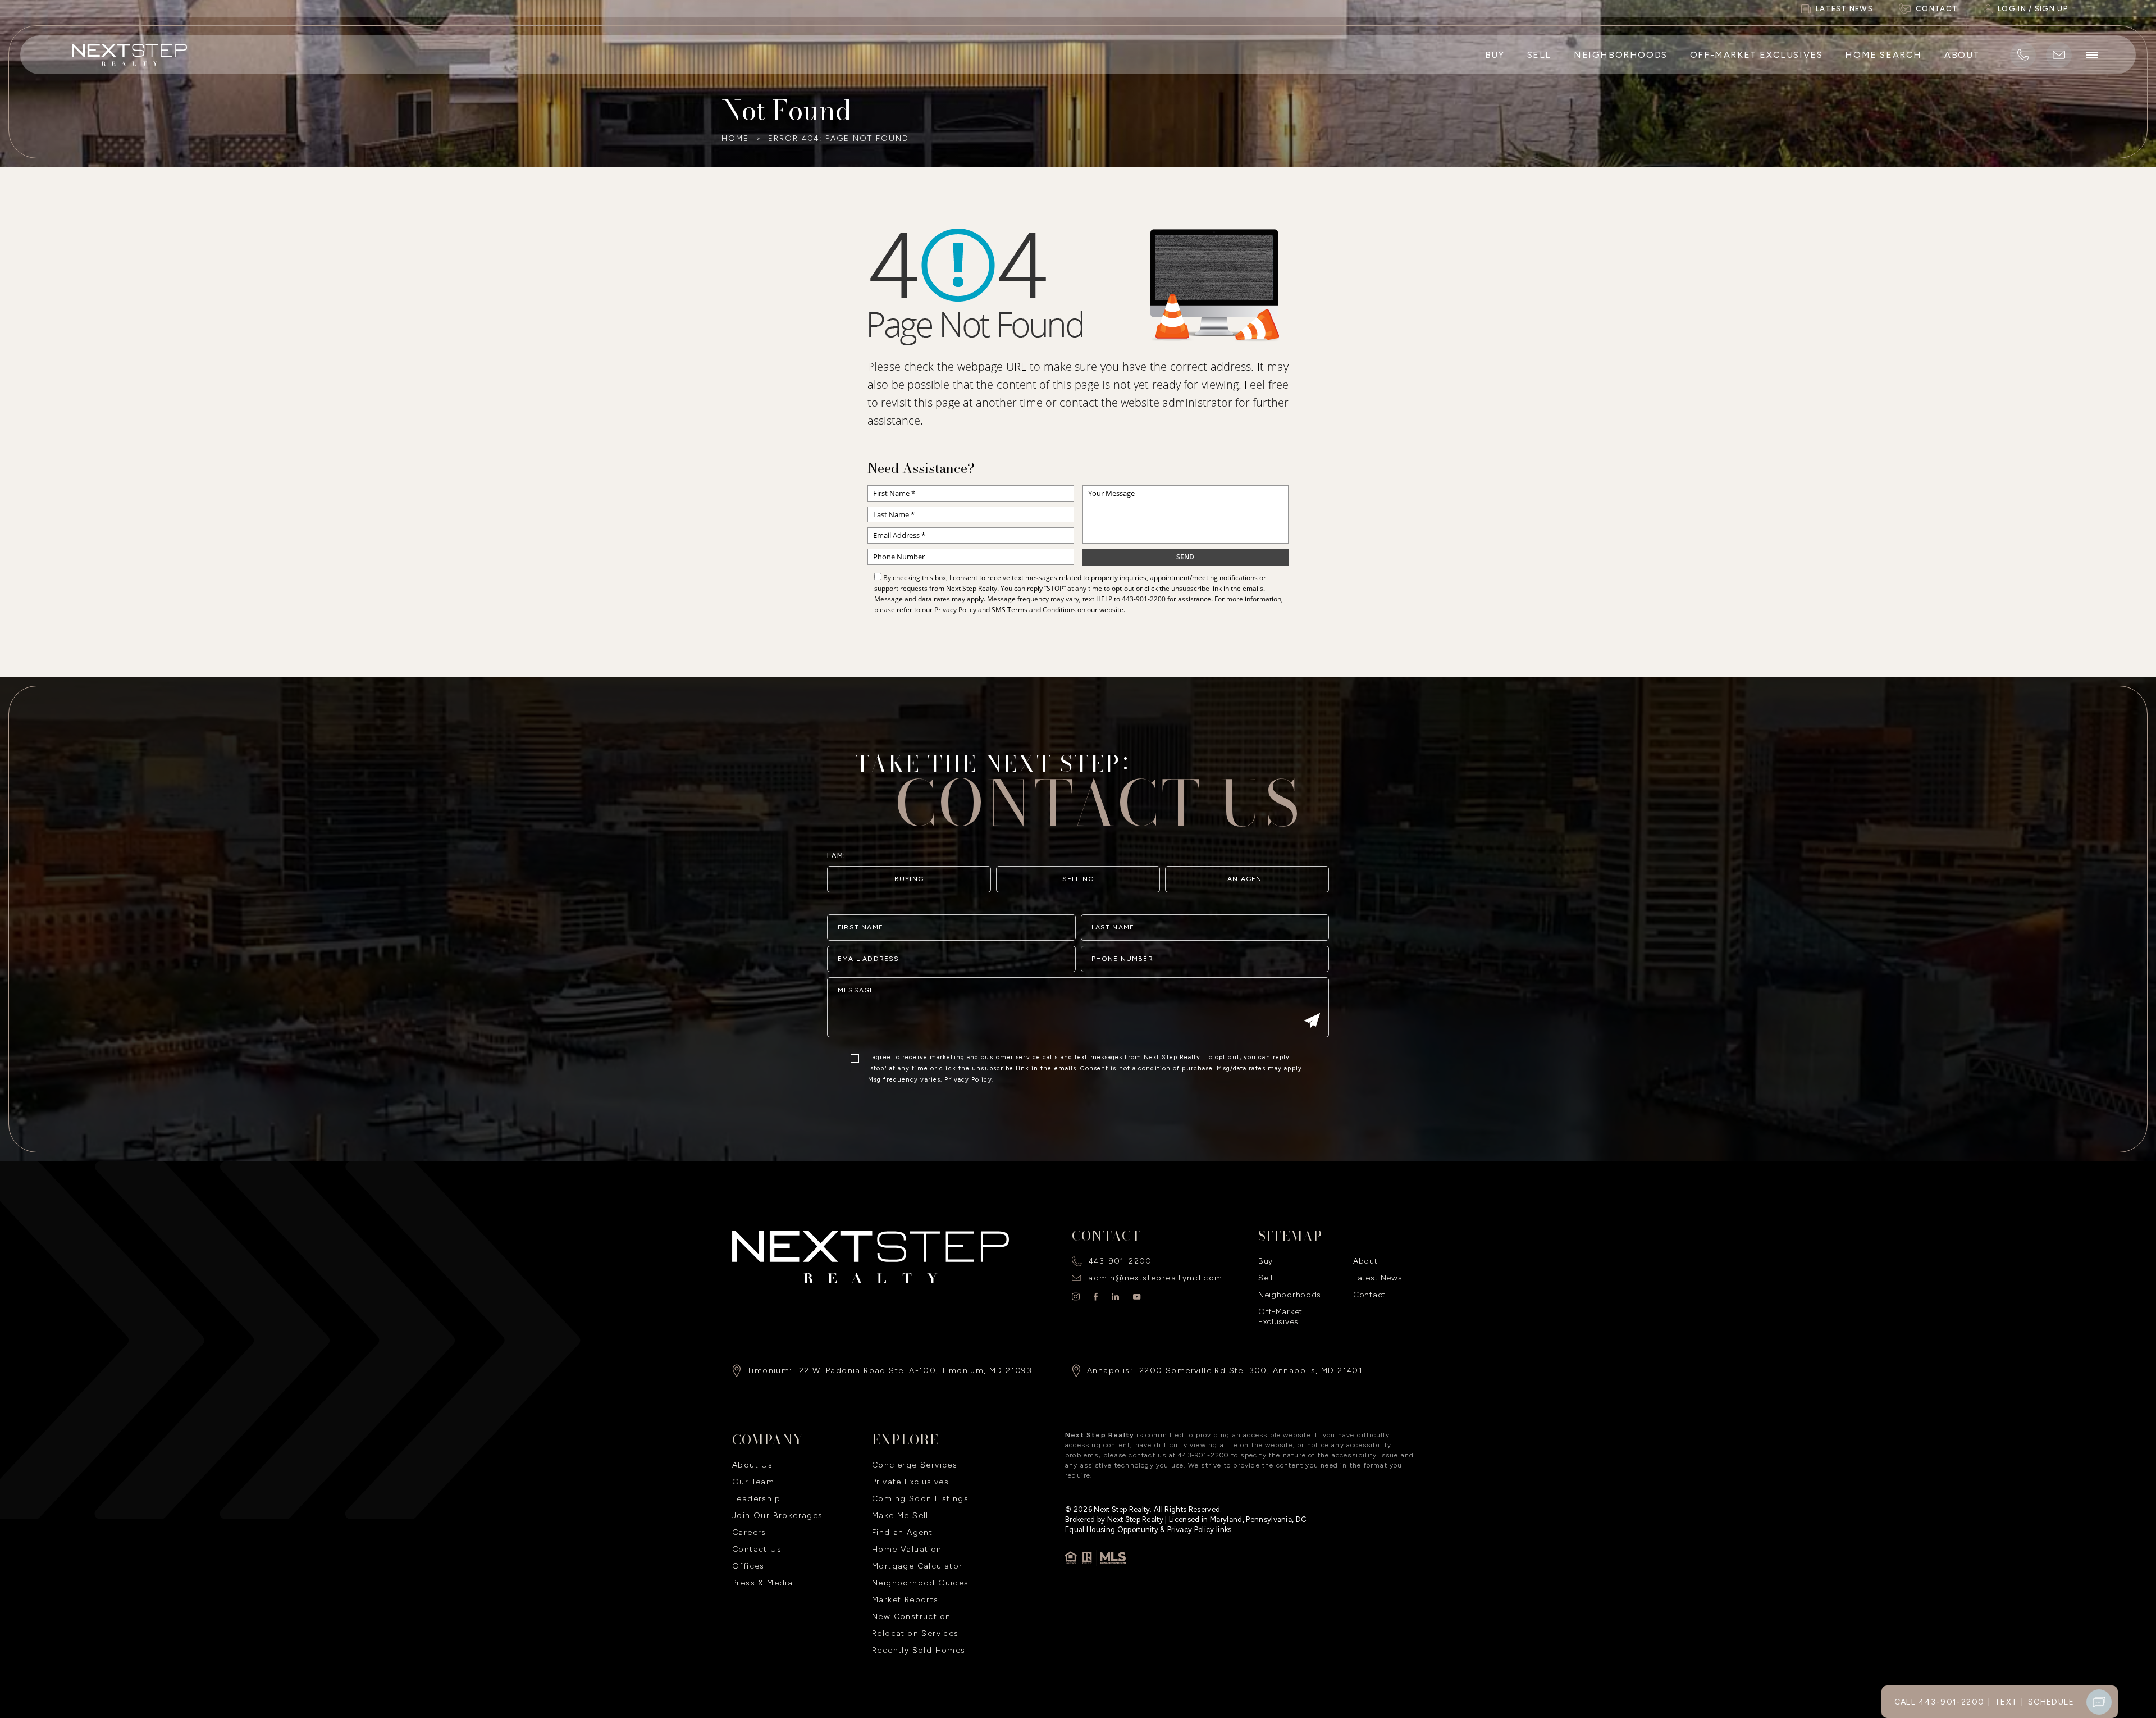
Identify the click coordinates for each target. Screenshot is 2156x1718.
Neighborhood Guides (921, 1583)
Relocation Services (915, 1633)
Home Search (1883, 55)
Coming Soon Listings (920, 1499)
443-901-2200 (1144, 599)
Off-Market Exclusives (1757, 55)
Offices (748, 1566)
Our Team (753, 1482)
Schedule (2051, 1702)
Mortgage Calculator (917, 1566)
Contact (1369, 1295)
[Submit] (1312, 1022)
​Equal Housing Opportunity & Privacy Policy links (1148, 1530)
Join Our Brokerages (778, 1516)
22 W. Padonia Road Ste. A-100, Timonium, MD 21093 (916, 1371)
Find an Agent (902, 1532)
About (1962, 55)
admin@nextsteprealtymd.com (1155, 1278)
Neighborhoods (1621, 55)
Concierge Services (915, 1465)
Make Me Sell (900, 1516)
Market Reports (905, 1600)
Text (2006, 1702)
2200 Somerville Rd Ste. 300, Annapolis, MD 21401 (1251, 1371)
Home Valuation (907, 1549)
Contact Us (757, 1549)
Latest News (1378, 1278)
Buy (1495, 55)
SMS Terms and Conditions (1034, 610)
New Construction (911, 1617)
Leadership (756, 1499)
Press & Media (762, 1583)
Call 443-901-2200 (1940, 1702)
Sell (1539, 55)
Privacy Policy (955, 610)
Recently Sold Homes (919, 1650)
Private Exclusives (910, 1482)
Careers (749, 1532)
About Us (752, 1465)
